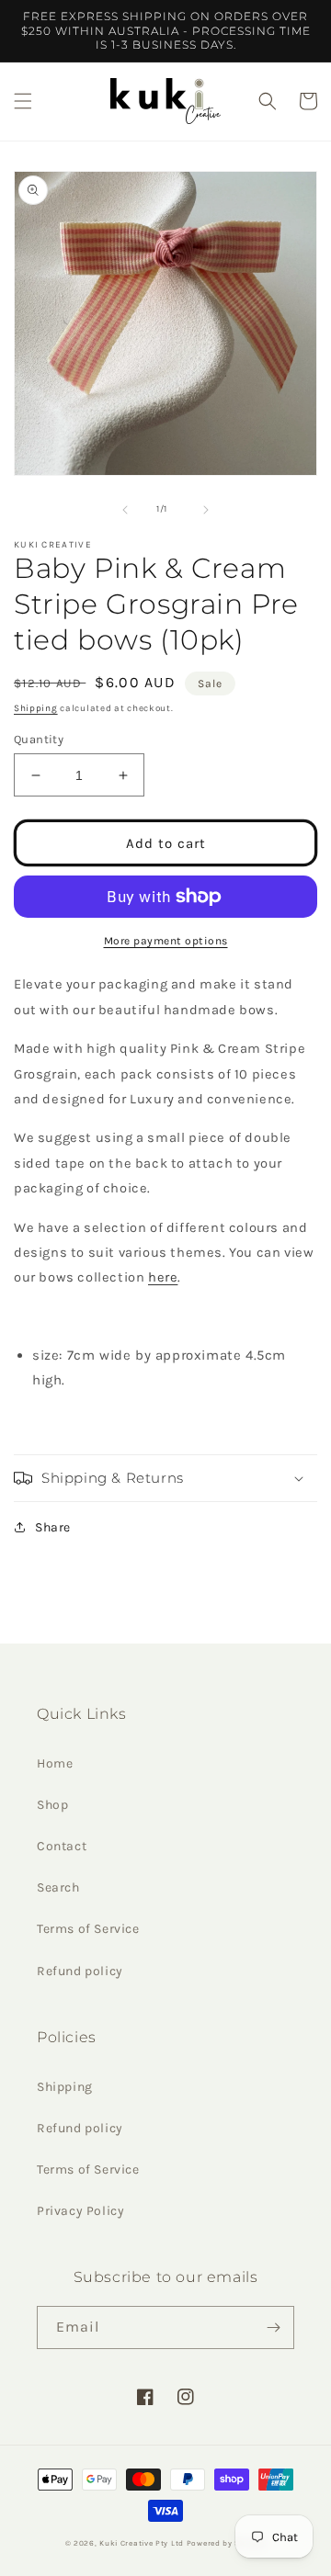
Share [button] (53, 1527)
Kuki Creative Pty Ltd (142, 2543)
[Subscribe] (273, 2327)
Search (58, 1887)
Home (55, 1763)
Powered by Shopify (227, 2543)
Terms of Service (88, 1929)
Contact (62, 1846)
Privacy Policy (80, 2211)
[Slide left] (125, 510)
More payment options (166, 941)
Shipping (36, 708)
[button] (23, 101)
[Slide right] (206, 510)
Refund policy (80, 1971)
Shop (52, 1805)
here (163, 1277)
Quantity (39, 739)
